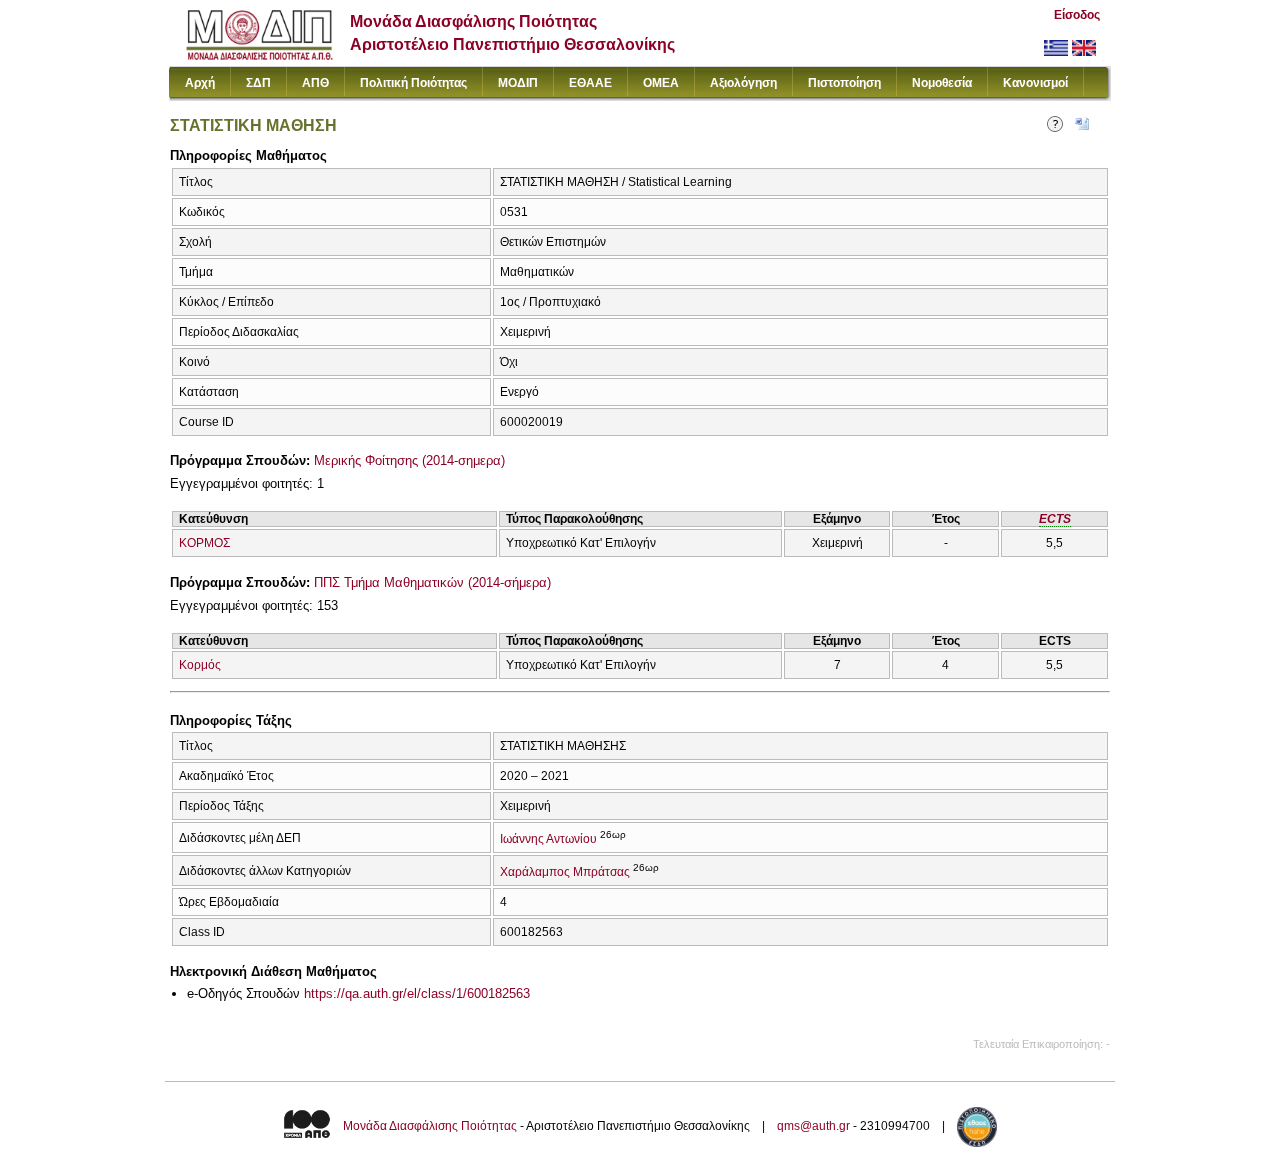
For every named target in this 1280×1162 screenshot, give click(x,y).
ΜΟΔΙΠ (518, 83)
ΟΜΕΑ (661, 83)
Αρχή (200, 83)
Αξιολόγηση (743, 83)
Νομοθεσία (942, 83)
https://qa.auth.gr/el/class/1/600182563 (417, 993)
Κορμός (200, 665)
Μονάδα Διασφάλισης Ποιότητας (430, 1126)
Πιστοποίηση (844, 83)
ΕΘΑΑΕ (590, 83)
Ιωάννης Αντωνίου (548, 839)
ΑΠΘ (315, 83)
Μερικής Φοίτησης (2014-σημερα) (409, 460)
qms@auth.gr (813, 1126)
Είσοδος (1077, 15)
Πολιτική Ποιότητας (413, 83)
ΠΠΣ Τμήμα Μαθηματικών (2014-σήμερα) (432, 582)
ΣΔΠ (258, 83)
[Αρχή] (259, 55)
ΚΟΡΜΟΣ (204, 543)
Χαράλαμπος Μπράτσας (565, 872)
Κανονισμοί (1035, 83)
